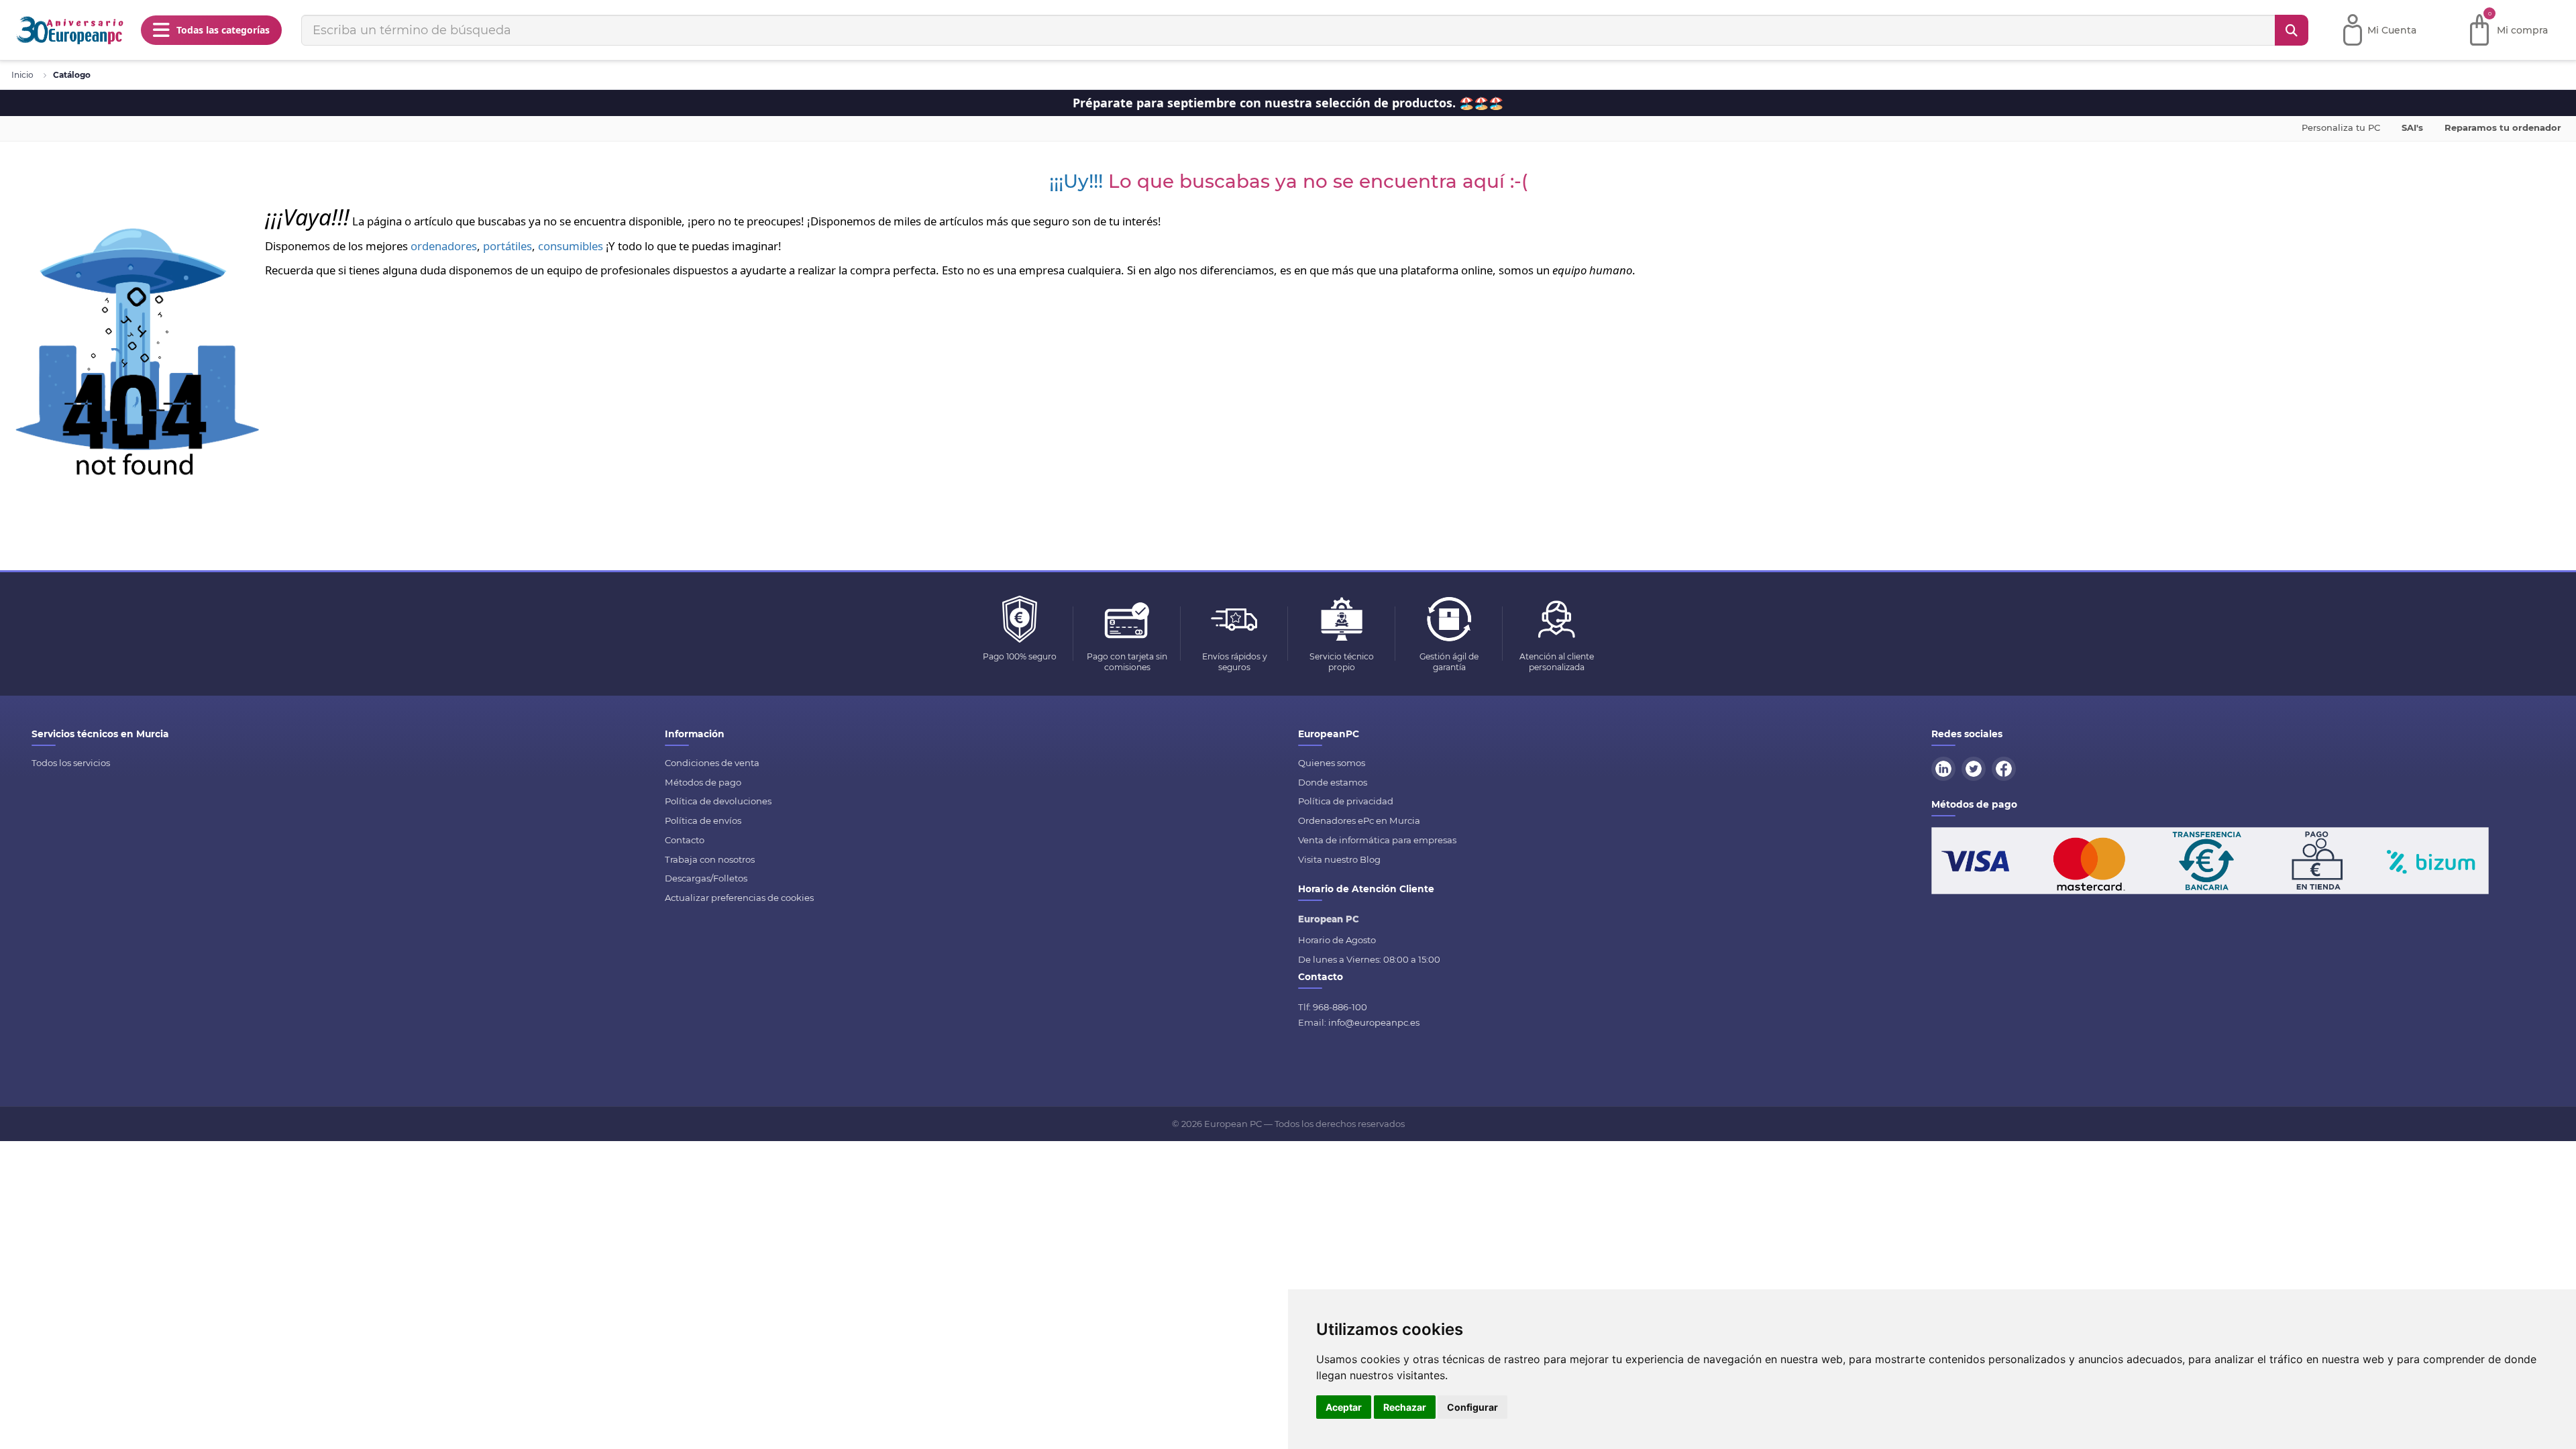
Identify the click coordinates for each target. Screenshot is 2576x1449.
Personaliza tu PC (2341, 127)
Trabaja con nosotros (710, 859)
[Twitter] (1976, 767)
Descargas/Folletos (706, 878)
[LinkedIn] (1945, 767)
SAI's (2412, 127)
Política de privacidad (1346, 801)
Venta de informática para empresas (1377, 840)
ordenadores (444, 246)
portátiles (507, 246)
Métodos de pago (703, 782)
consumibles (571, 246)
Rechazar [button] (1405, 1407)
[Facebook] (2006, 767)
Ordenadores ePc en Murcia (1359, 820)
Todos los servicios (71, 763)
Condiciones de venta (712, 763)
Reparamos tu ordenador (2503, 127)
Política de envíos (703, 820)
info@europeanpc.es (1374, 1022)
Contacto (685, 840)
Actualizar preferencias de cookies (739, 898)
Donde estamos (1333, 782)
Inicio (22, 75)
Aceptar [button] (1344, 1407)
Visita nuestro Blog (1339, 859)
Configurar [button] (1472, 1407)
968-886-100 (1340, 1007)
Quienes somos (1332, 763)
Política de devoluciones (718, 801)
